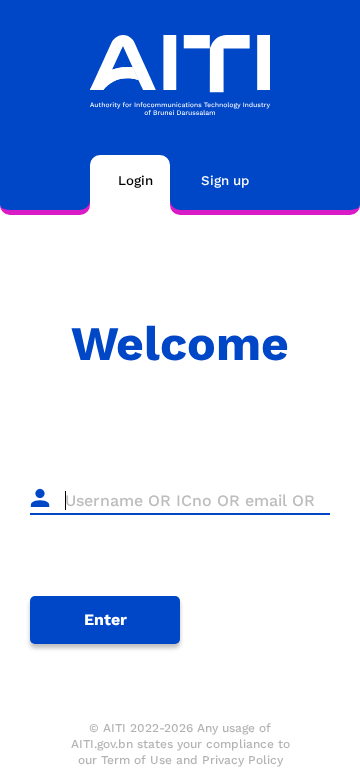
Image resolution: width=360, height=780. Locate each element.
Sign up (225, 180)
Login (135, 180)
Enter (105, 619)
